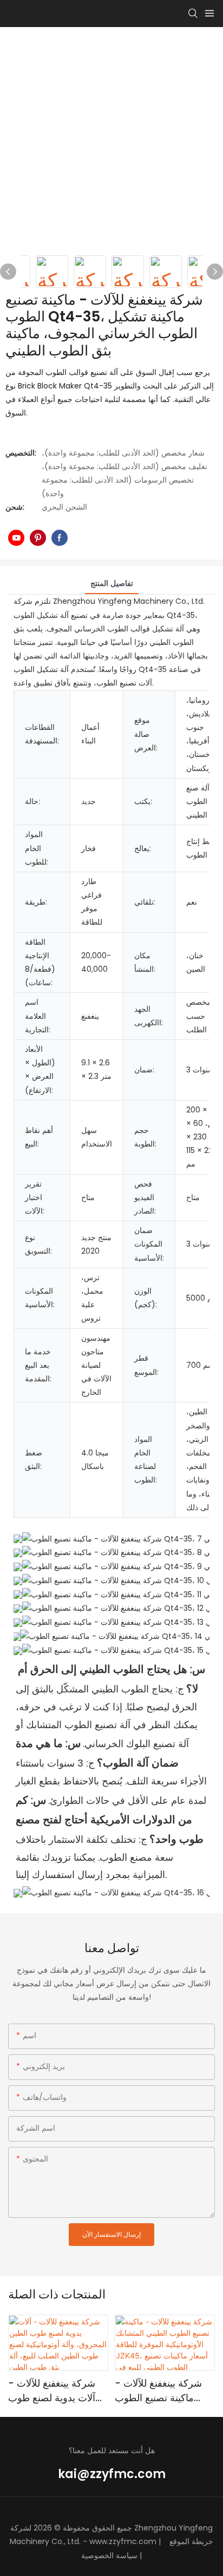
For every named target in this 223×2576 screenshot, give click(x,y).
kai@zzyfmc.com (112, 2474)
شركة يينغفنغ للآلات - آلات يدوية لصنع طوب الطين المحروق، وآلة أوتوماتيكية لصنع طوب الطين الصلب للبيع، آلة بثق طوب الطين (53, 2391)
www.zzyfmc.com (123, 2541)
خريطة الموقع (191, 2541)
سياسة (127, 2555)
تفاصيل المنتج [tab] (112, 583)
